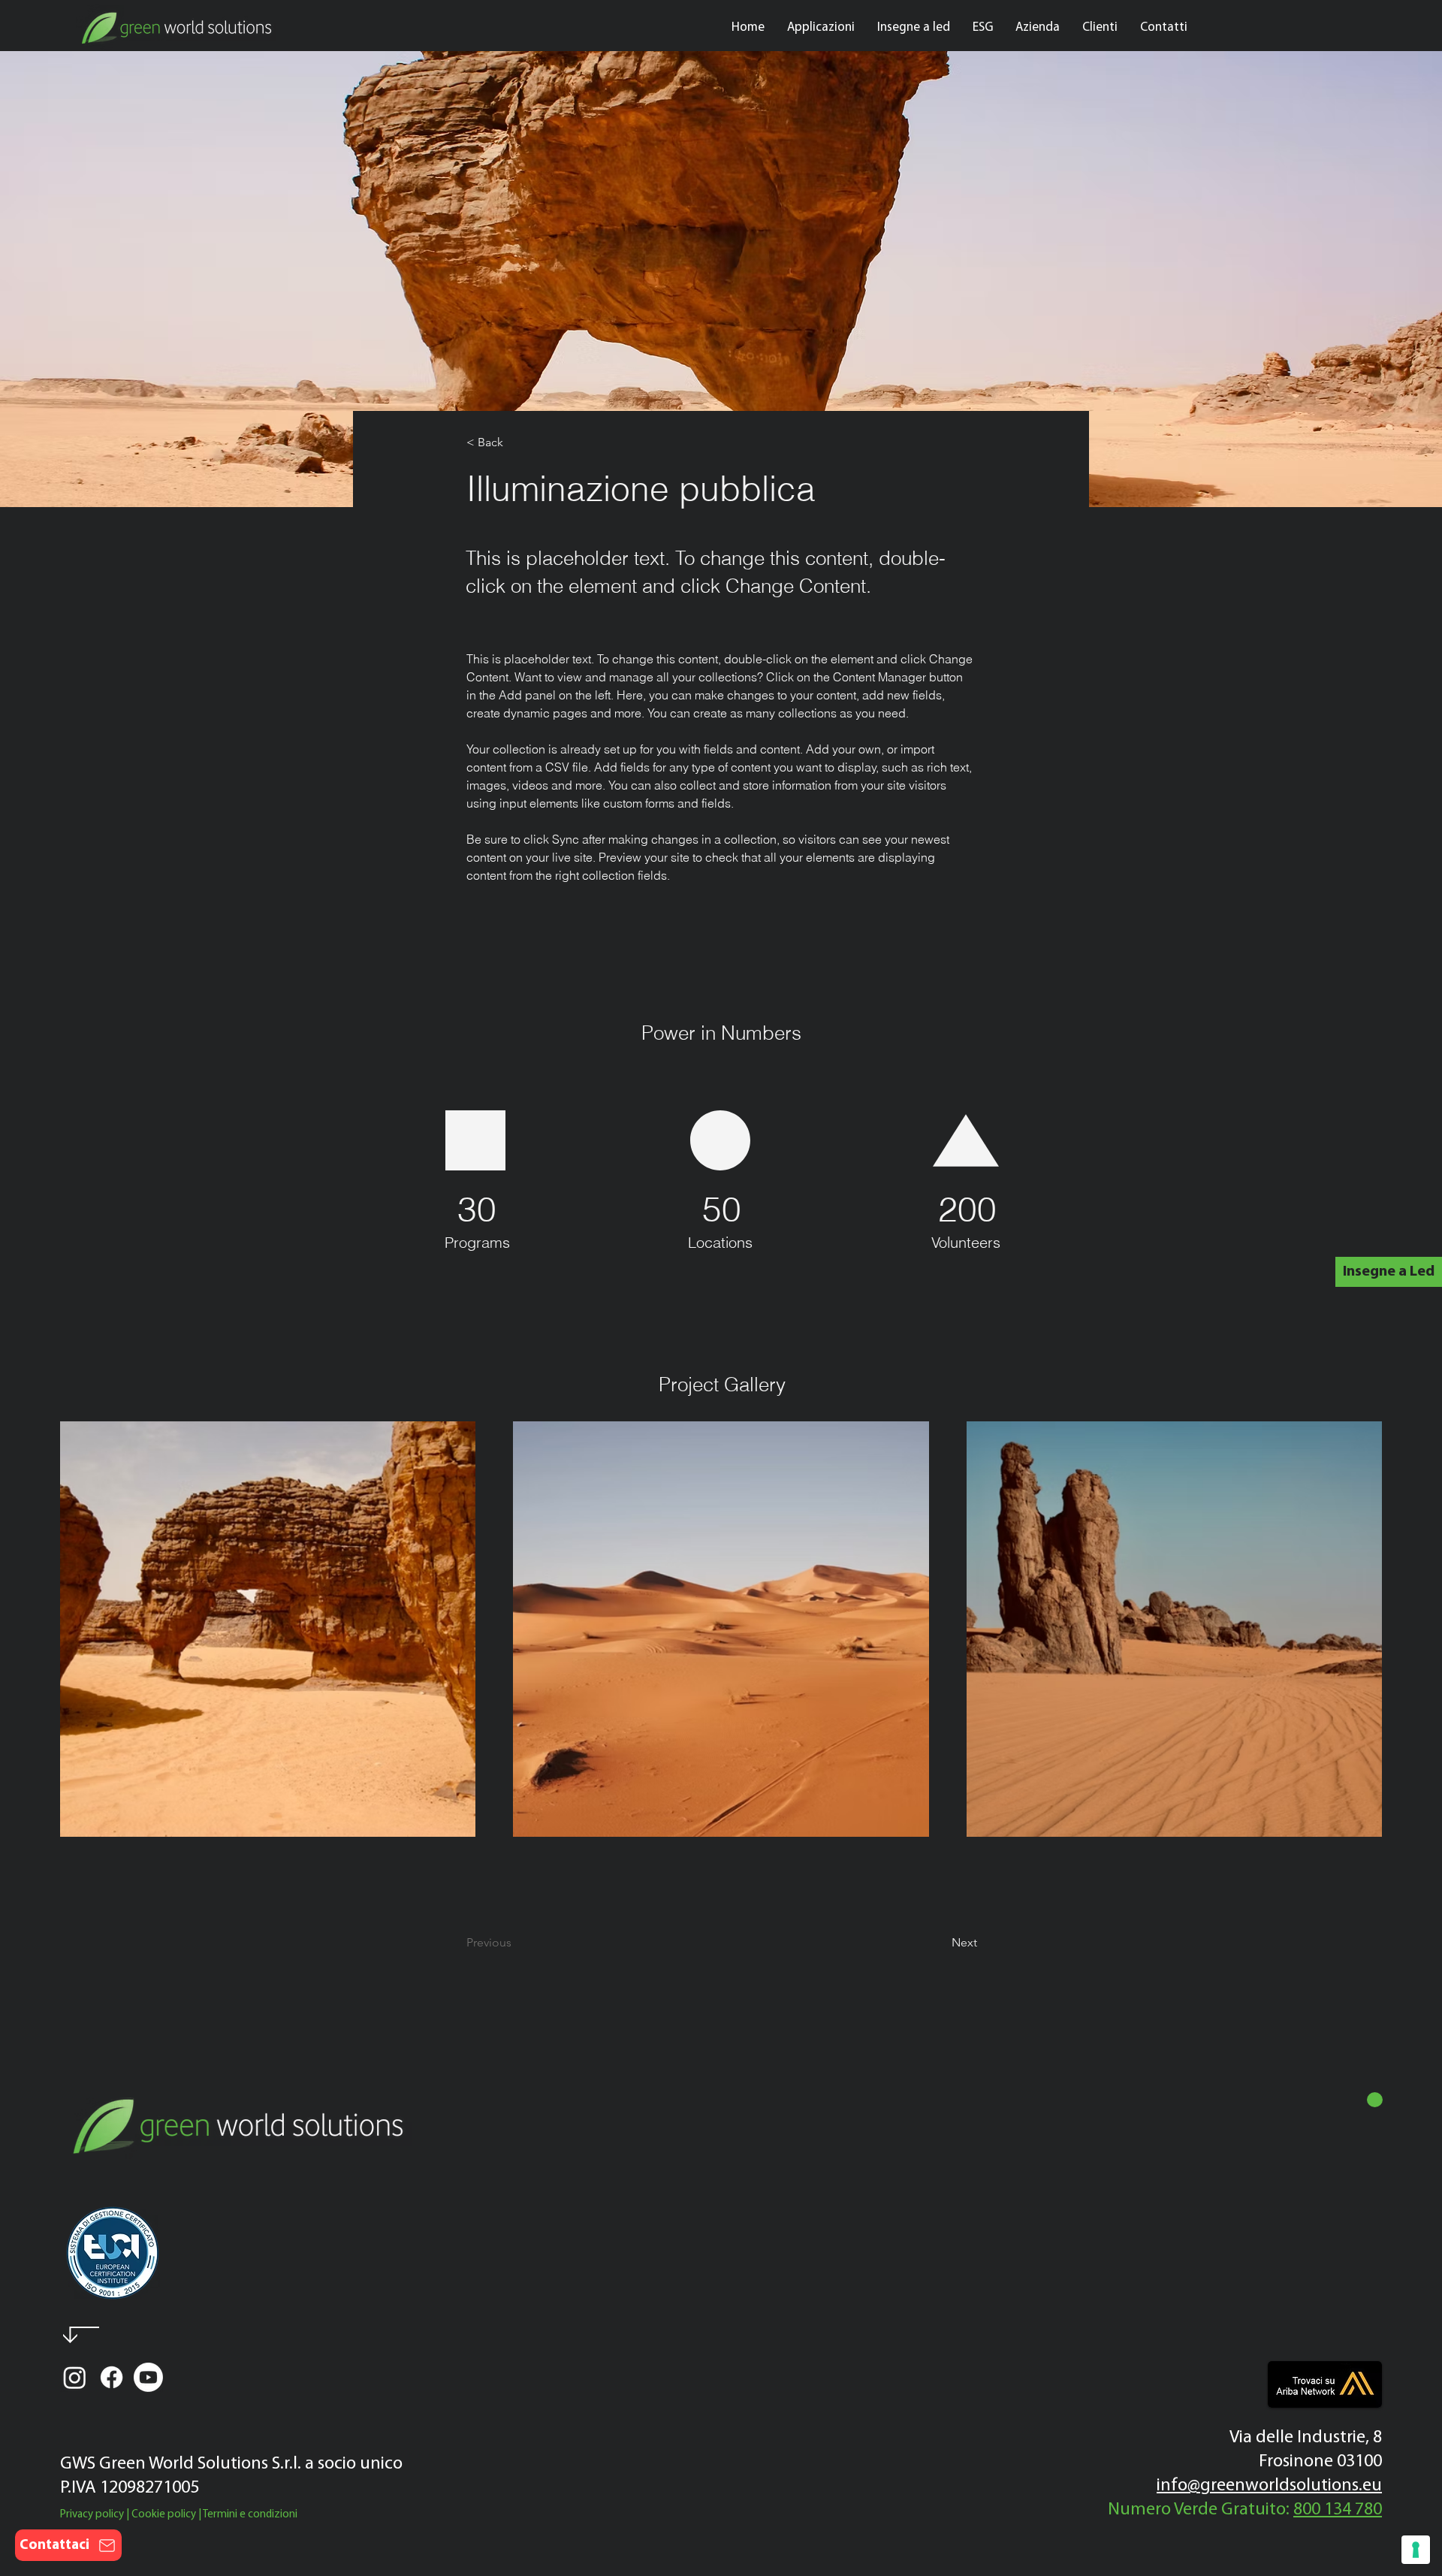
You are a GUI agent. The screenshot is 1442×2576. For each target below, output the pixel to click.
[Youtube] (148, 2377)
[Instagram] (75, 2377)
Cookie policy (164, 2515)
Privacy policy (92, 2515)
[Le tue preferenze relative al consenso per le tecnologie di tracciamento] (1416, 2550)
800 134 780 (1338, 2510)
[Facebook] (112, 2377)
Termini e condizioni (250, 2515)
